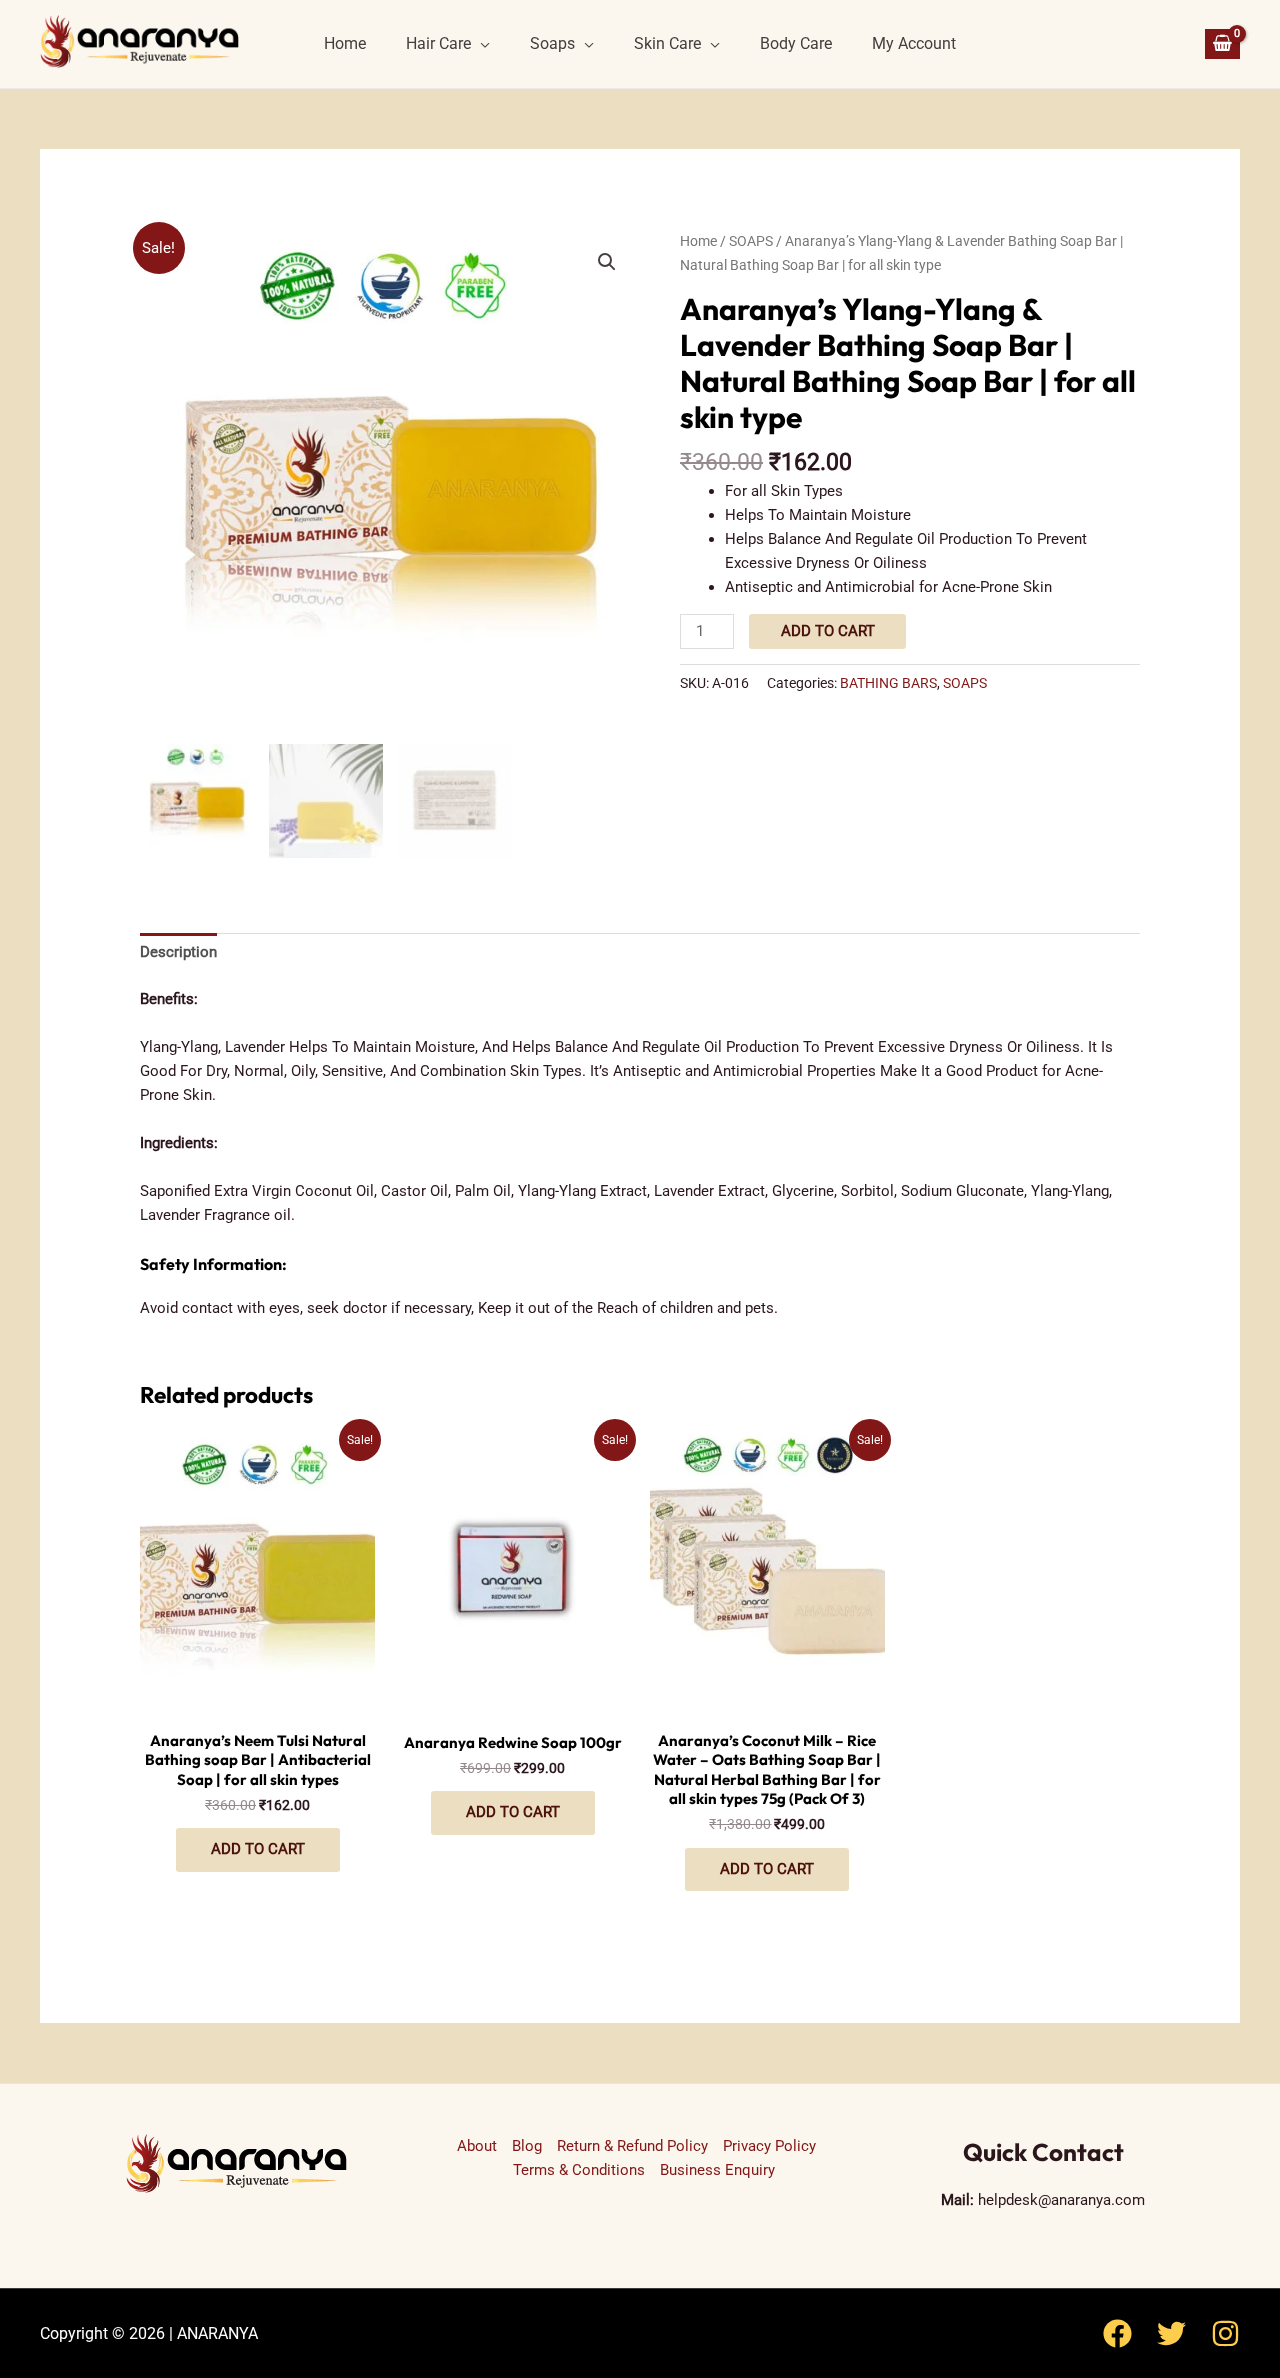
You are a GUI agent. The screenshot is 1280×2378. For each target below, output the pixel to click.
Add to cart (828, 631)
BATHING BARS (888, 683)
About (477, 2146)
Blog (527, 2146)
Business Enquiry (717, 2170)
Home (345, 43)
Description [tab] (178, 952)
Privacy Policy (769, 2146)
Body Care (796, 43)
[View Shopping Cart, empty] (1222, 44)
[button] (607, 262)
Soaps (552, 43)
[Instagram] (1225, 2333)
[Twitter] (1171, 2333)
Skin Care (667, 43)
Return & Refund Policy (632, 2146)
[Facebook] (1117, 2333)
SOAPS (751, 241)
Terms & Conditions (579, 2170)
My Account (914, 43)
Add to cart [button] (258, 1849)
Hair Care (438, 43)
